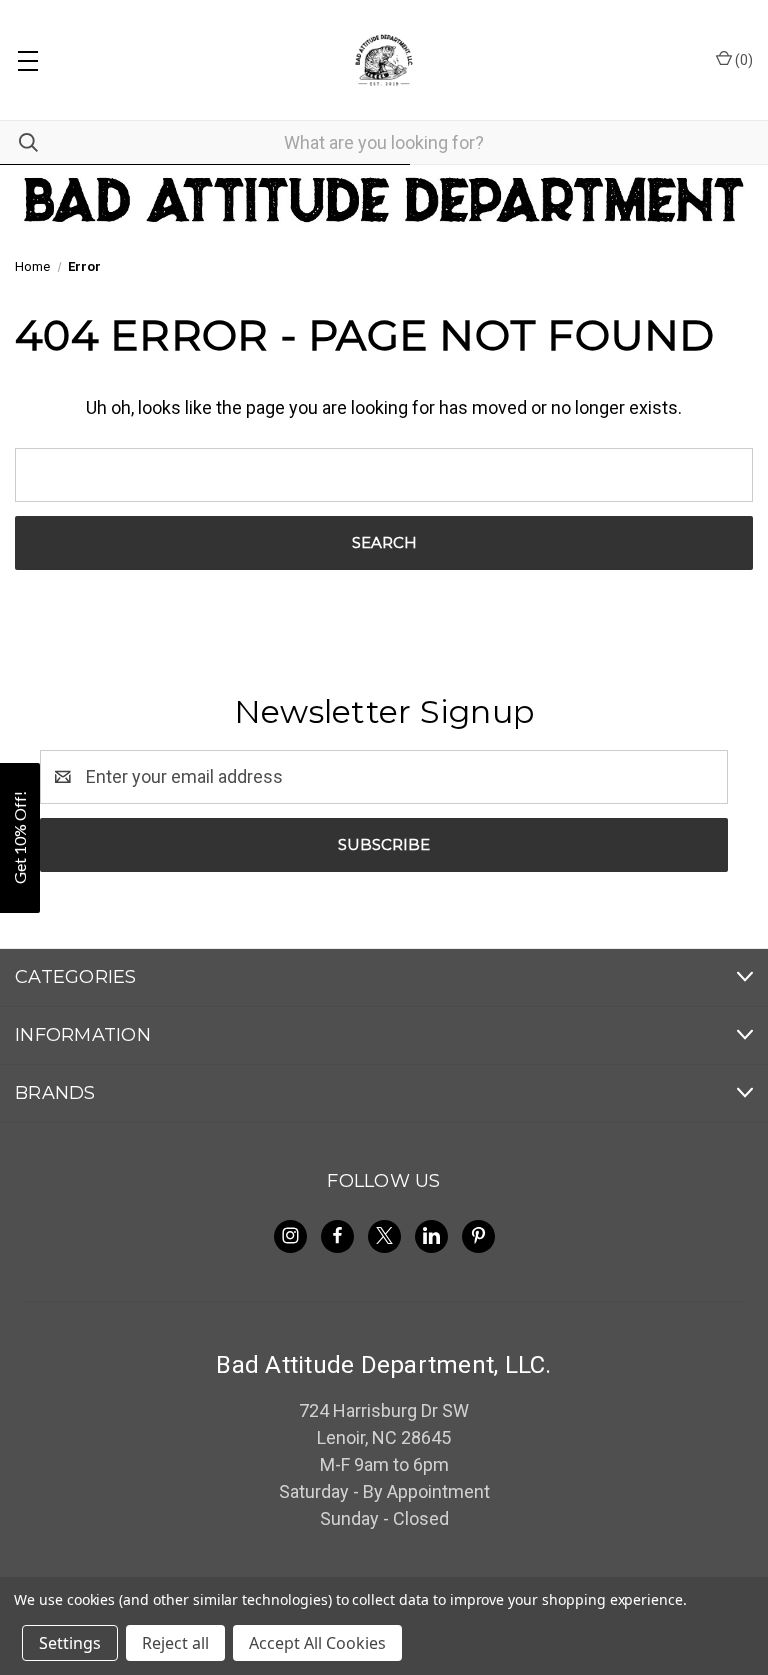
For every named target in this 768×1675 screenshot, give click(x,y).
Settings (70, 1643)
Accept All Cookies (317, 1643)
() (742, 60)
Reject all (175, 1643)
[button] (20, 838)
